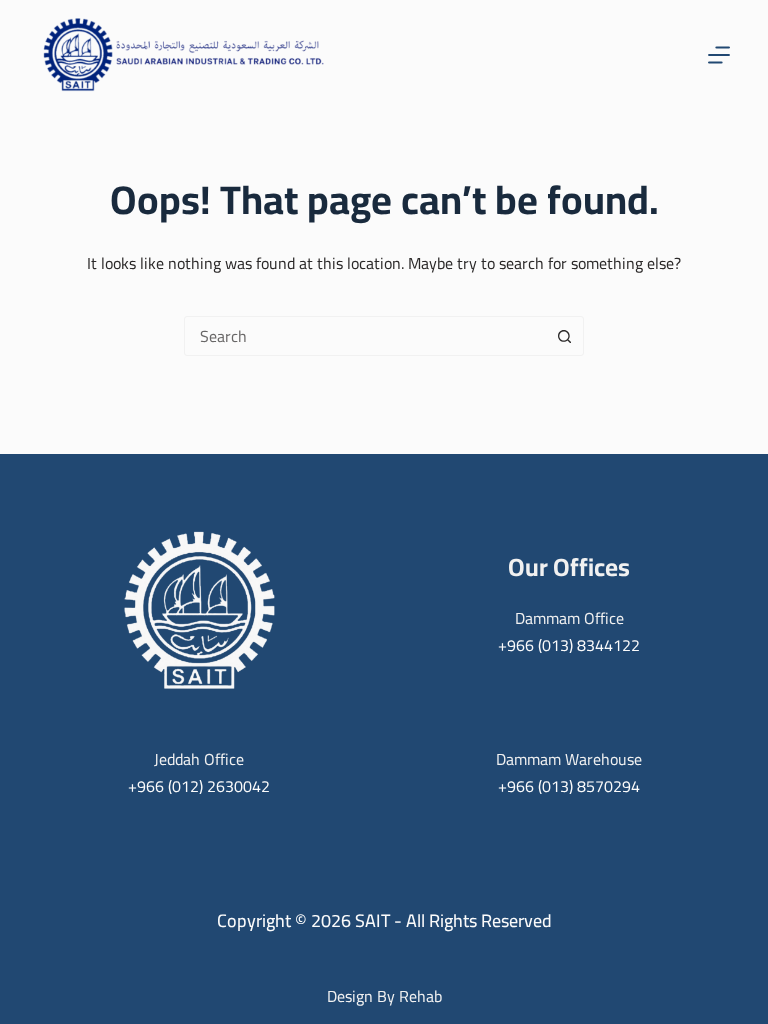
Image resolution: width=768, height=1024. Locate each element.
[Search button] (564, 336)
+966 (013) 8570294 (569, 786)
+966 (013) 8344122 (569, 645)
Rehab (420, 996)
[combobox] (365, 336)
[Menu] (719, 55)
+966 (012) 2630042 (199, 786)
